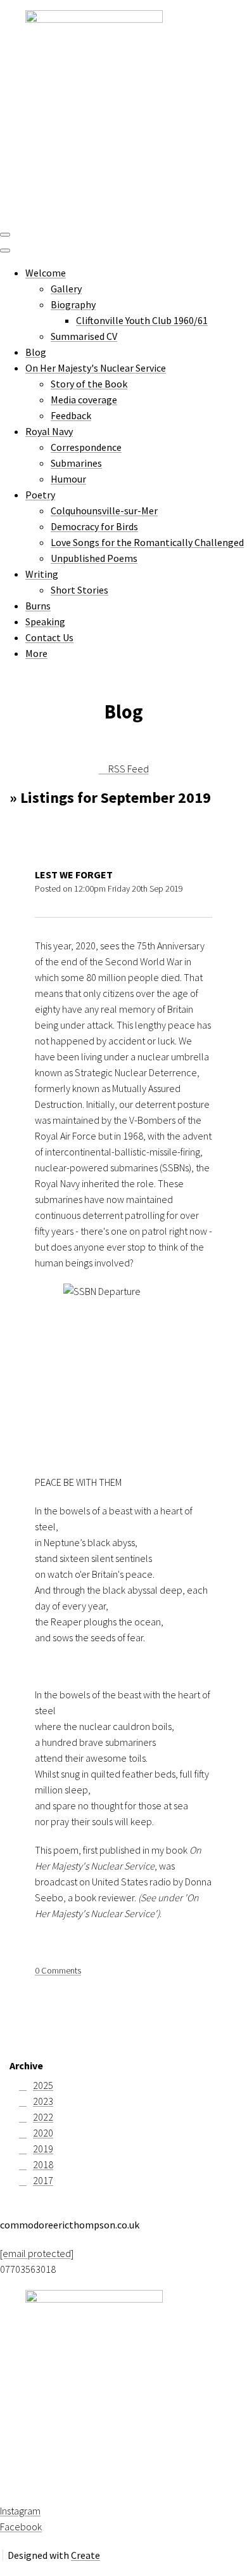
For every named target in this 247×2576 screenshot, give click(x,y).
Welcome (46, 273)
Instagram (20, 2511)
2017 (43, 2180)
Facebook (21, 2527)
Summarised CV (84, 336)
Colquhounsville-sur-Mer (104, 511)
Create (85, 2555)
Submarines (76, 463)
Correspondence (86, 447)
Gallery (66, 289)
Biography (73, 304)
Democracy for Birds (94, 526)
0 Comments (58, 1970)
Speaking (45, 621)
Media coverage (84, 400)
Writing (42, 574)
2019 (43, 2149)
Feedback (71, 415)
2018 (43, 2164)
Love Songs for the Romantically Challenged (147, 542)
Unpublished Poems (94, 558)
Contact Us (49, 637)
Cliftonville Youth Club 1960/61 (142, 320)
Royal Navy (49, 431)
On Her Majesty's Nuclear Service (96, 368)
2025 (43, 2085)
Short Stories (79, 590)
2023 (43, 2101)
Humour (68, 479)
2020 (43, 2133)
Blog (36, 352)
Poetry (40, 495)
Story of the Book (89, 384)
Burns (38, 606)
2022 (43, 2117)
